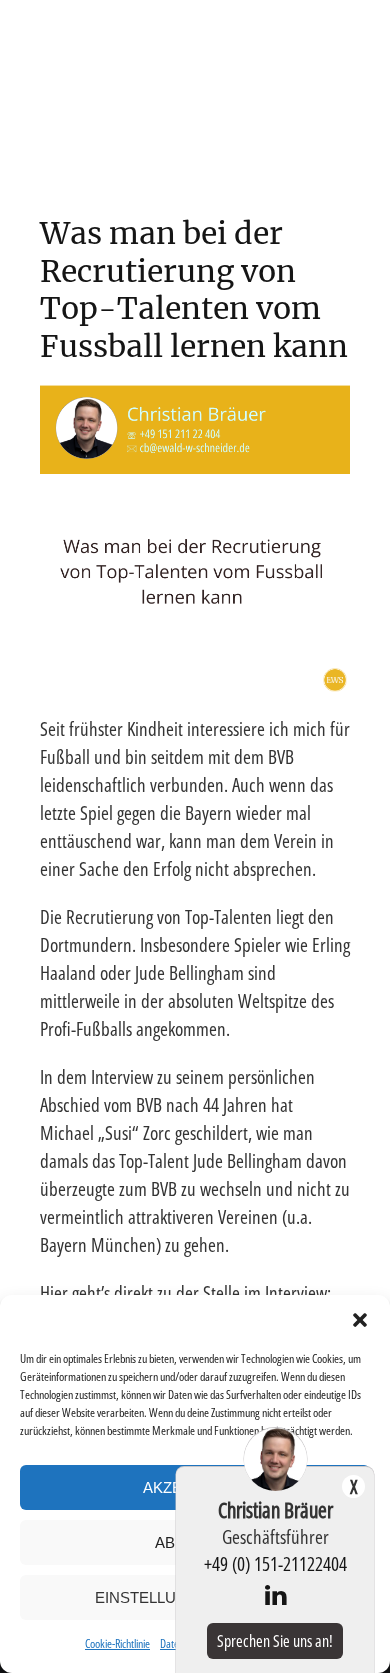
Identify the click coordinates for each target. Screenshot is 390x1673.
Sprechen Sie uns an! (275, 1641)
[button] (360, 1320)
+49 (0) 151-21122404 (275, 1563)
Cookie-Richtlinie (117, 1643)
